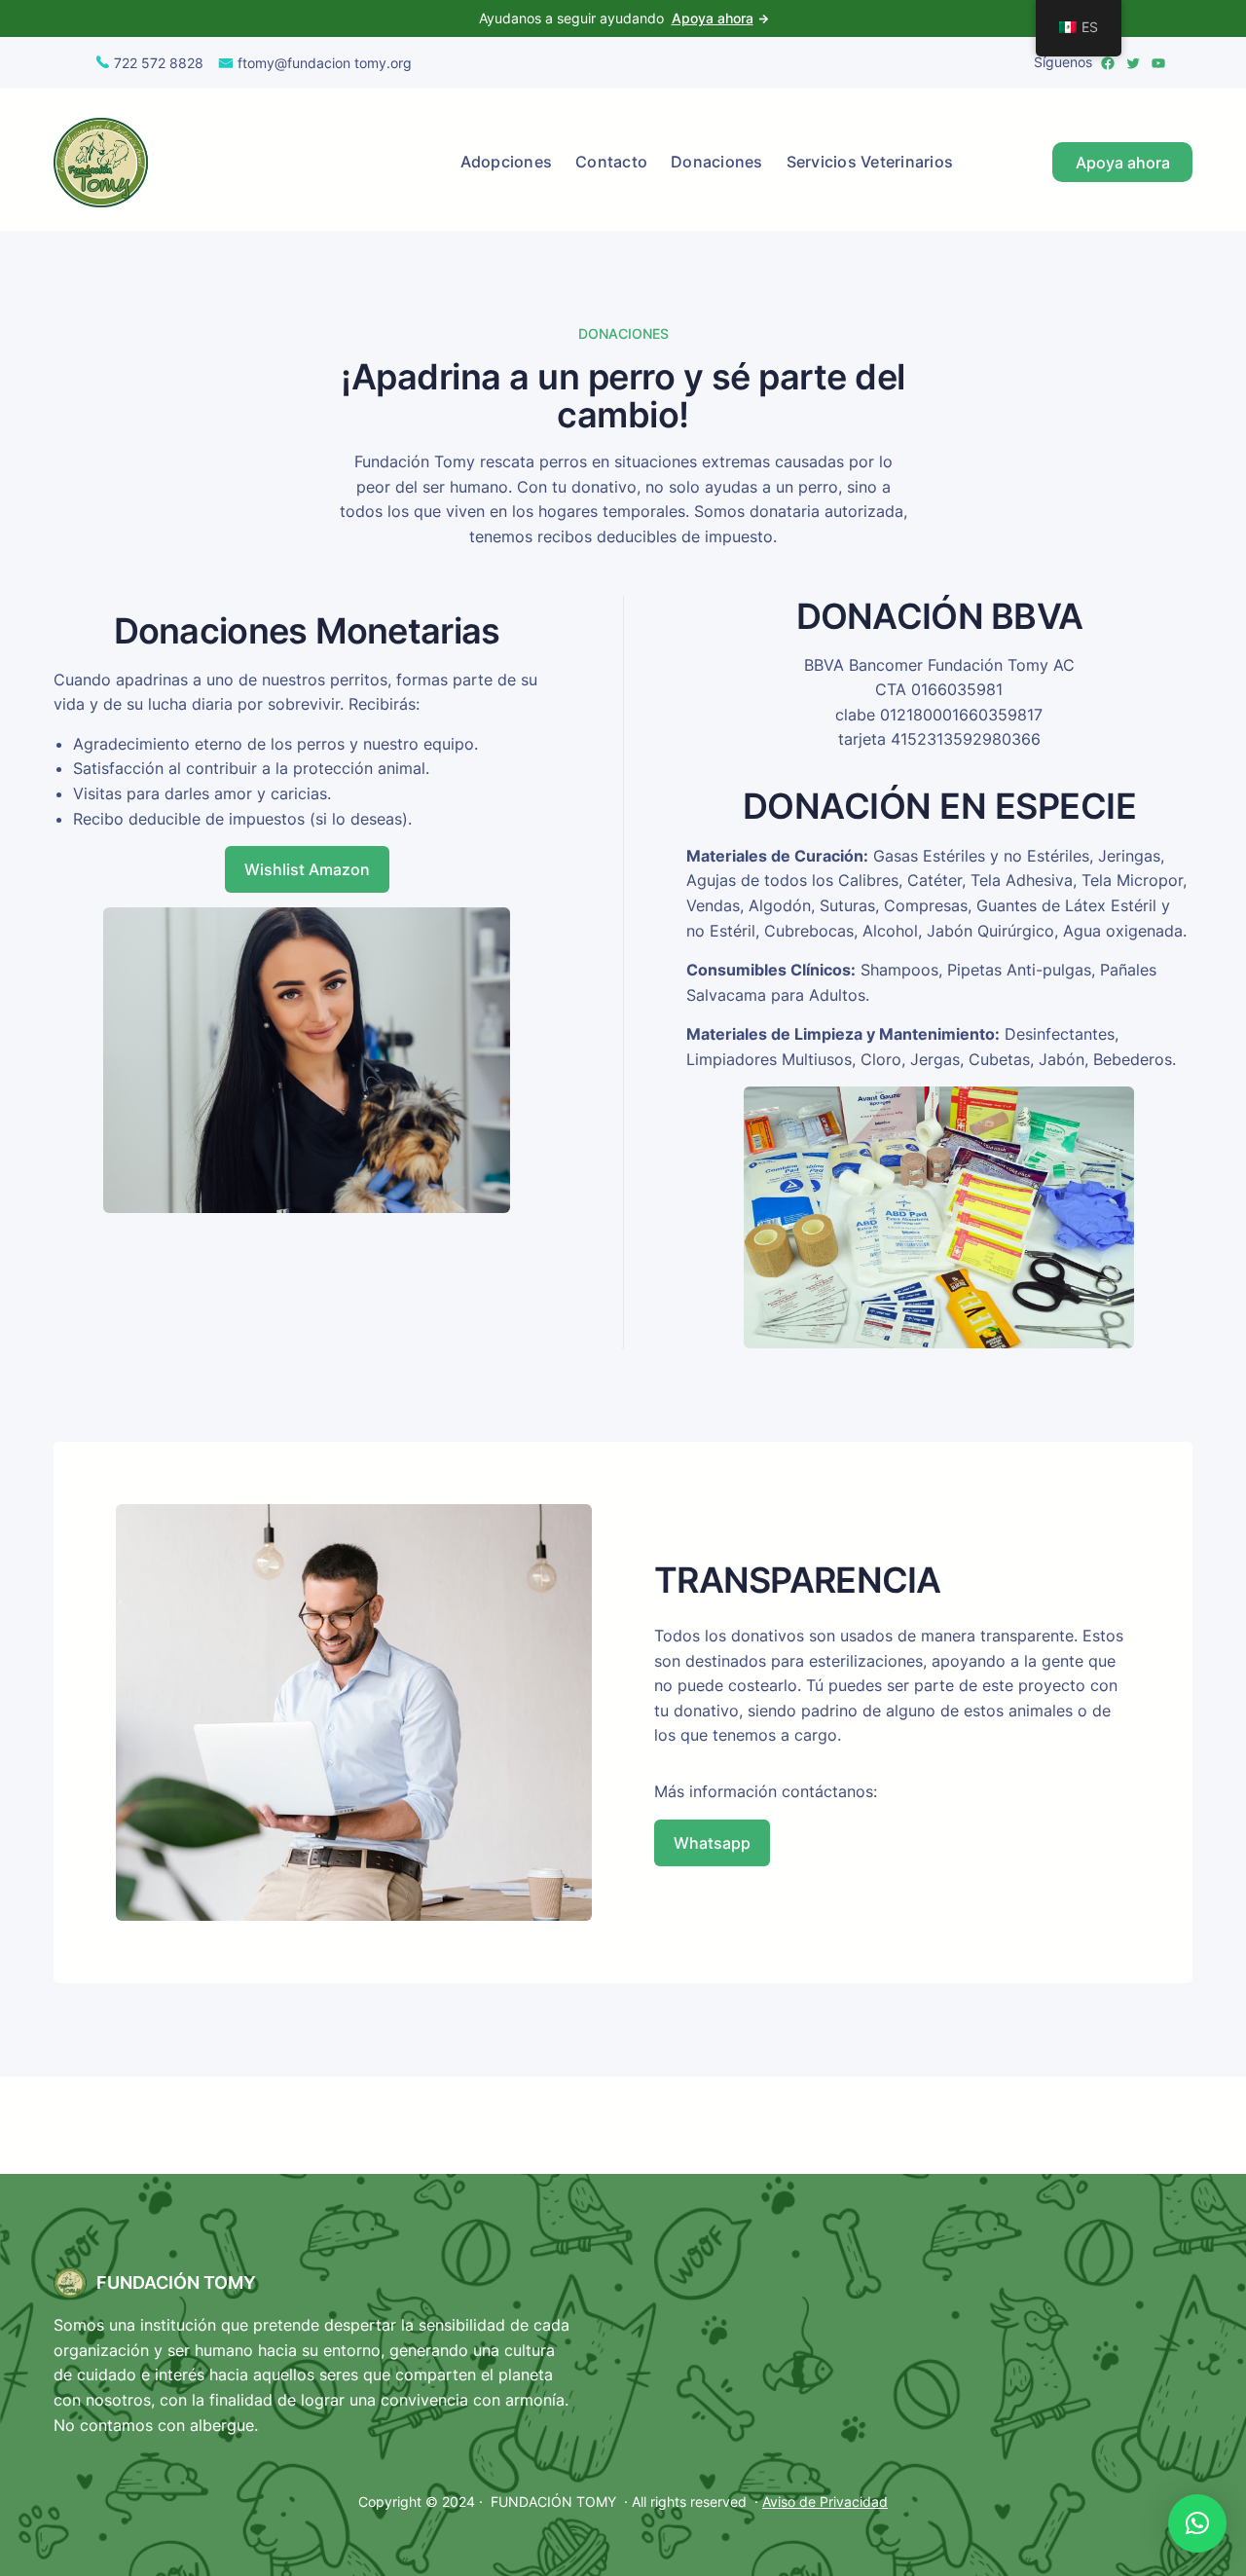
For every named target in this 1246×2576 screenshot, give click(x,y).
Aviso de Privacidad (825, 2502)
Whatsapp (712, 1843)
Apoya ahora (713, 18)
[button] (1197, 2523)
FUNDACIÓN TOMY (176, 2282)
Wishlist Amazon (307, 869)
